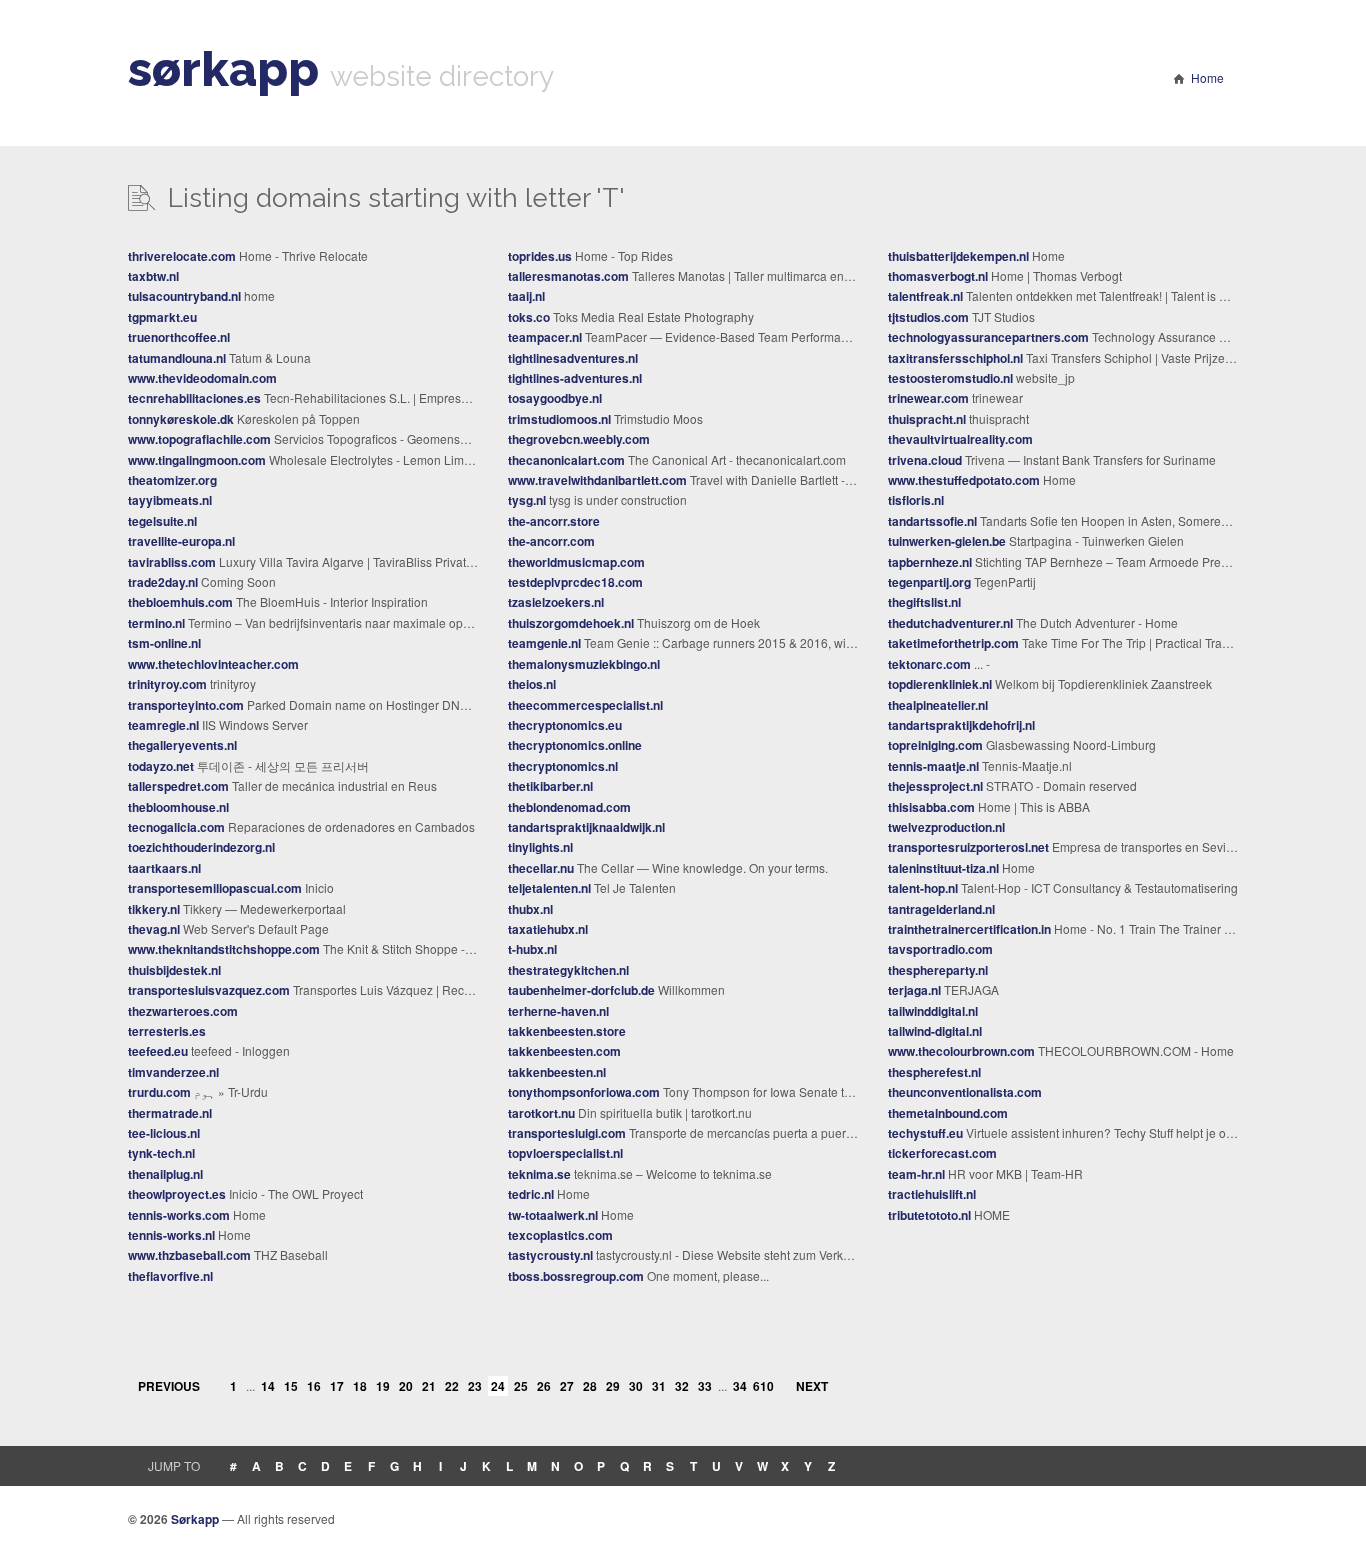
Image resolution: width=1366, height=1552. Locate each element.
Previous (169, 1386)
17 (337, 1386)
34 (740, 1386)
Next (812, 1386)
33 (705, 1386)
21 (429, 1386)
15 (291, 1386)
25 (521, 1386)
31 (659, 1386)
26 (544, 1386)
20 (406, 1386)
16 (314, 1386)
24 (498, 1386)
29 (613, 1386)
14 (268, 1386)
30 (636, 1386)
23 (475, 1386)
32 (682, 1386)
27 (567, 1386)
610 (763, 1386)
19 (383, 1386)
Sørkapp (195, 1519)
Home (1207, 77)
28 (590, 1386)
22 (452, 1386)
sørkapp (223, 69)
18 (360, 1386)
